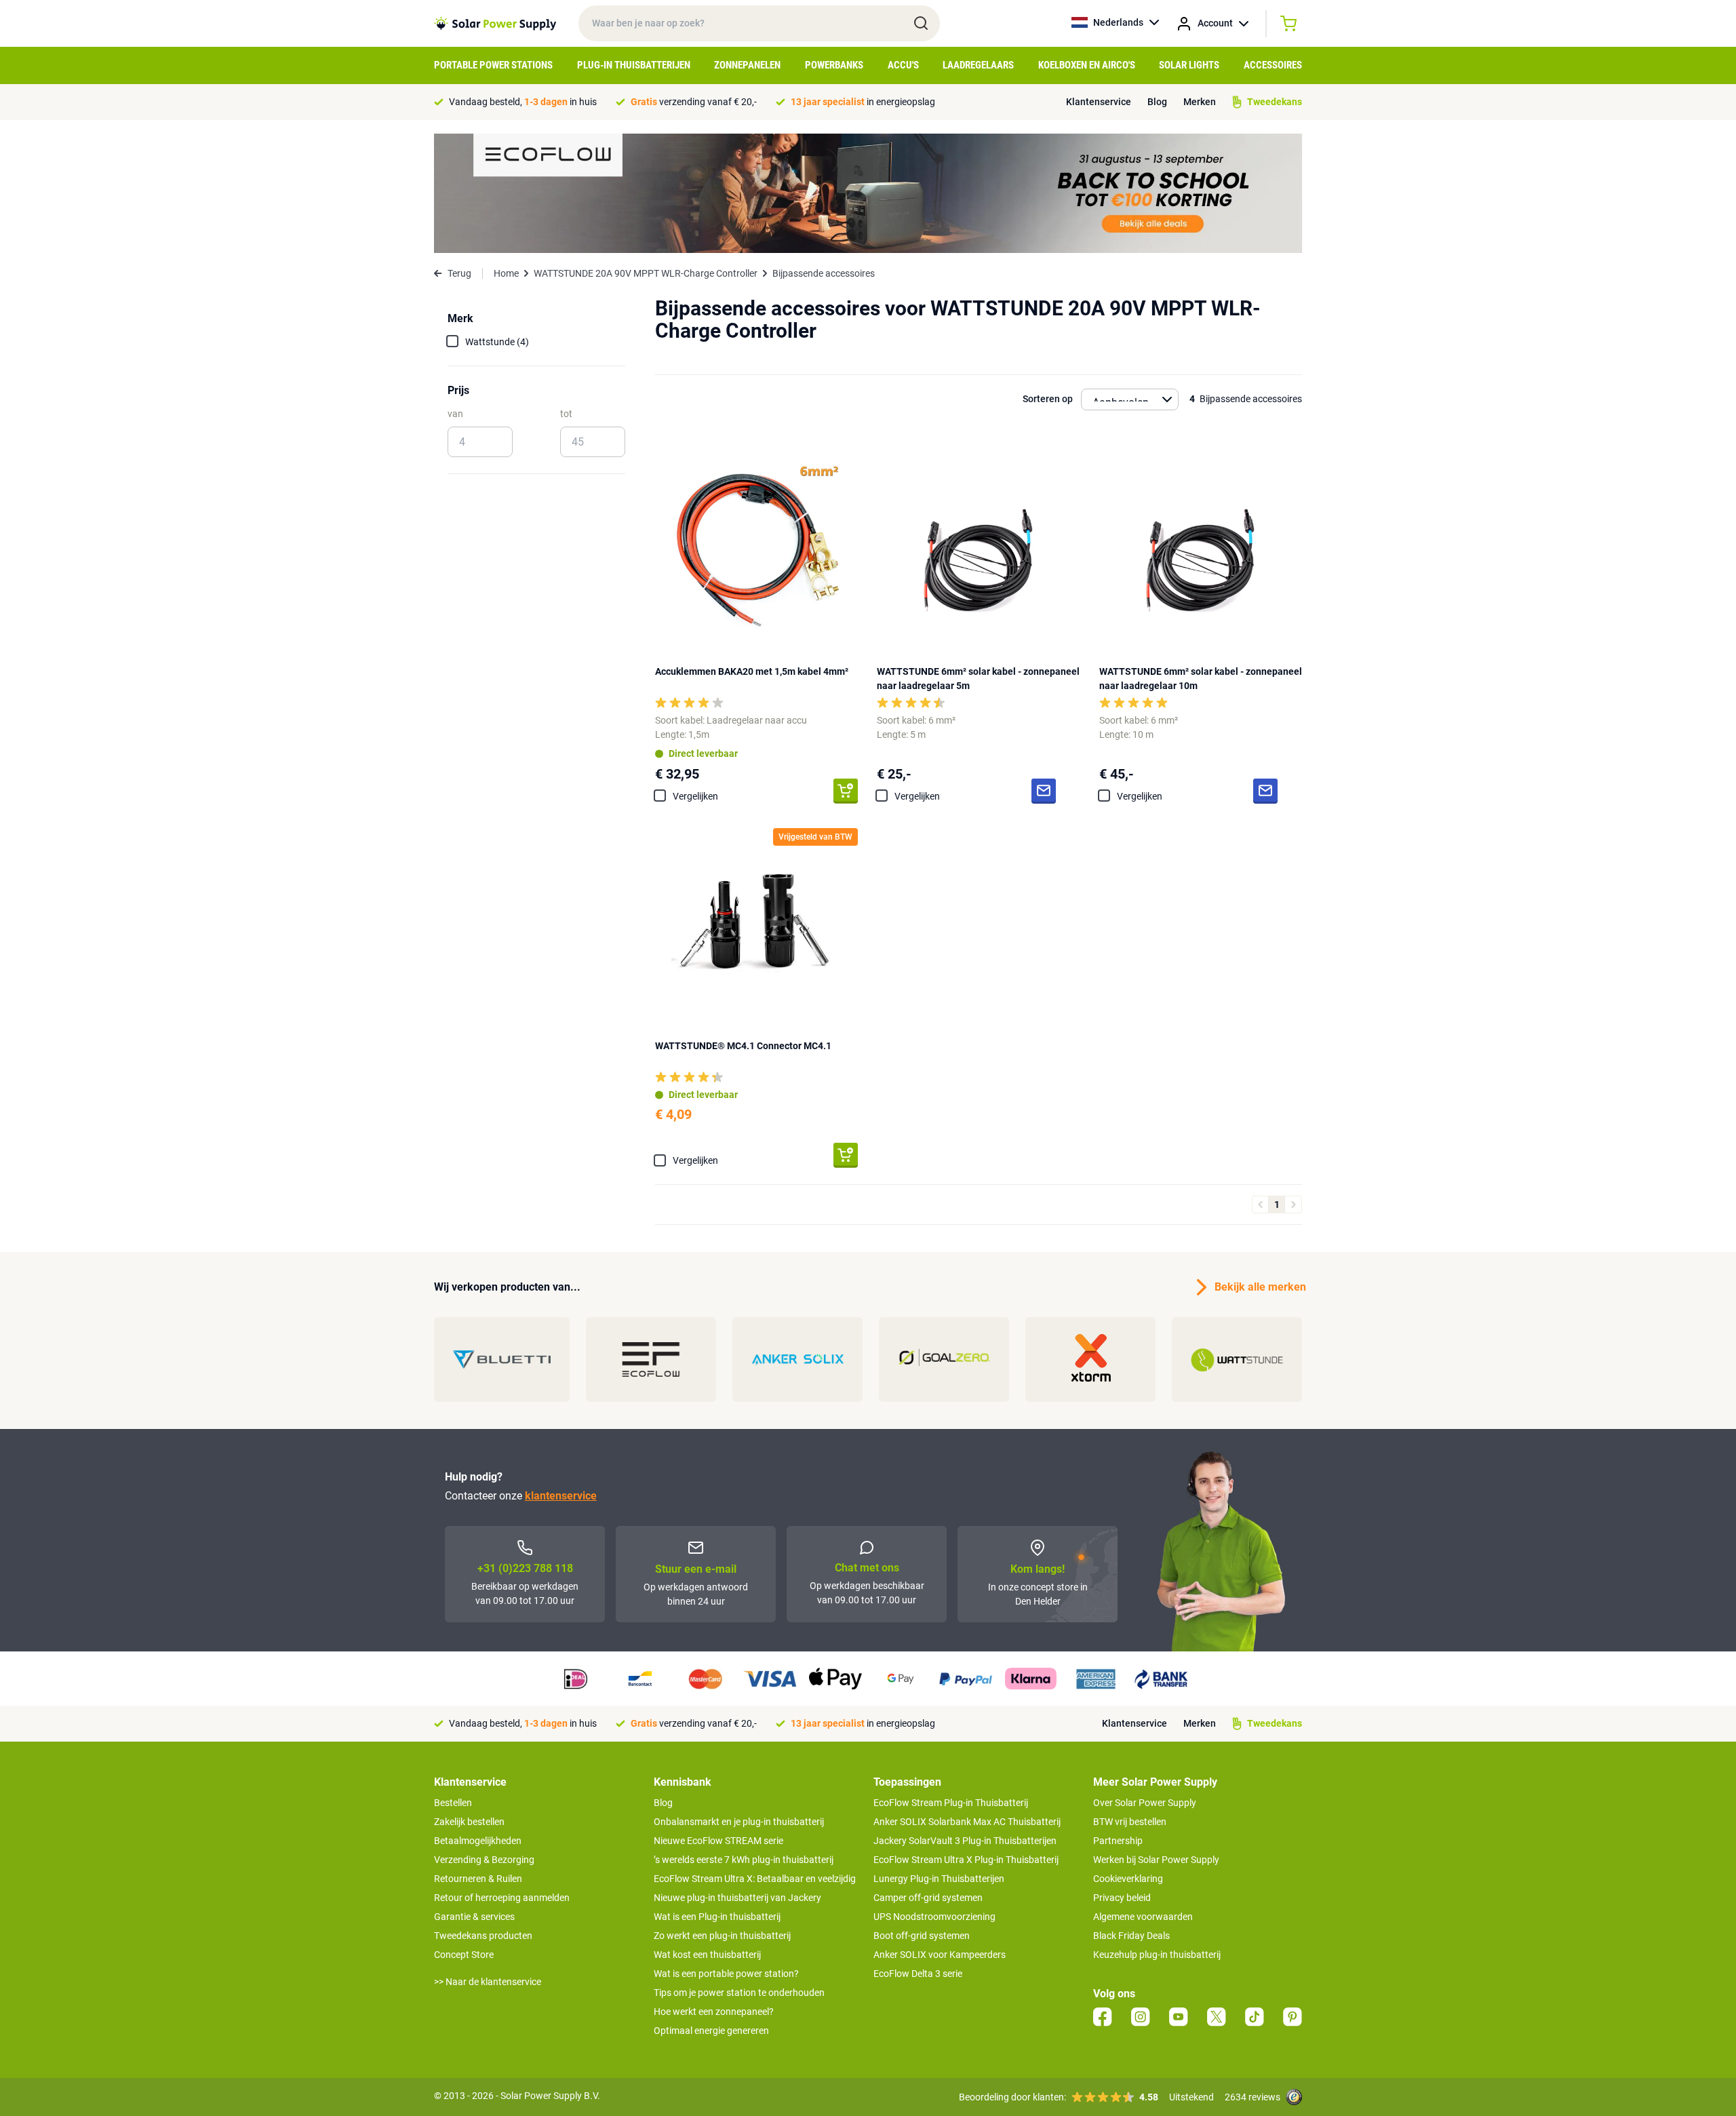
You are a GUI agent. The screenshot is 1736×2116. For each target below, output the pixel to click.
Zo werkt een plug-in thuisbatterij (722, 1936)
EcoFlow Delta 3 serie (918, 1974)
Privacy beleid (1122, 1898)
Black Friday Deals (1131, 1936)
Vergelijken (695, 796)
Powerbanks (834, 65)
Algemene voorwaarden (1143, 1917)
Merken (1200, 102)
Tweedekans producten (483, 1936)
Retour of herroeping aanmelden (502, 1898)
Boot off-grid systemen (922, 1936)
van (455, 414)
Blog (1157, 102)
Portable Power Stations (493, 65)
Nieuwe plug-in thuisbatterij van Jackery (737, 1898)
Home (506, 273)
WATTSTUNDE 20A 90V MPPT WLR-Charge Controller (646, 273)
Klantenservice (1099, 102)
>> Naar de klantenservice (488, 1982)
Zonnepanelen (747, 65)
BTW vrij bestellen (1130, 1822)
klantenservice (561, 1496)
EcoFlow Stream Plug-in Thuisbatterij (951, 1803)
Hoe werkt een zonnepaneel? (714, 2012)
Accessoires (1273, 65)
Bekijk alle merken (1258, 1287)
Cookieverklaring (1128, 1879)
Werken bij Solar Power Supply (1156, 1860)
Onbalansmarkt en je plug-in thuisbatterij (739, 1822)
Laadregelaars (978, 65)
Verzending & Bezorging (484, 1860)
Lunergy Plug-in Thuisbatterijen (939, 1879)
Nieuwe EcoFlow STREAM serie (718, 1841)
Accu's (903, 65)
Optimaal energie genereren (711, 2031)
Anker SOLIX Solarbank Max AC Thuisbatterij (967, 1822)
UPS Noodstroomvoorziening (934, 1917)
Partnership (1118, 1841)
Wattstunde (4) (497, 342)
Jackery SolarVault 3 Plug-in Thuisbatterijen (965, 1841)
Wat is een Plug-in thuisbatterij (717, 1917)
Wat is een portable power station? (726, 1974)
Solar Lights (1189, 65)
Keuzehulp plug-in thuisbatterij (1157, 1955)
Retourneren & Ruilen (478, 1879)
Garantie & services (474, 1917)
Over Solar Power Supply (1145, 1803)
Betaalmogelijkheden (478, 1841)
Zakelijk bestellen (469, 1822)
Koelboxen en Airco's (1087, 65)
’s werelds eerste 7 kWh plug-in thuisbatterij (744, 1860)
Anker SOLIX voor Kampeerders (940, 1955)
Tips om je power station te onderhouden (739, 1993)
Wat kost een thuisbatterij (707, 1955)
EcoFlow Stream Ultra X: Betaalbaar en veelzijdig (755, 1879)
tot (566, 414)
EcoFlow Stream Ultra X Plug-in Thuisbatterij (966, 1860)
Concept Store (464, 1955)
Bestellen (453, 1803)
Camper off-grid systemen (928, 1898)
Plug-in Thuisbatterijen (634, 65)
